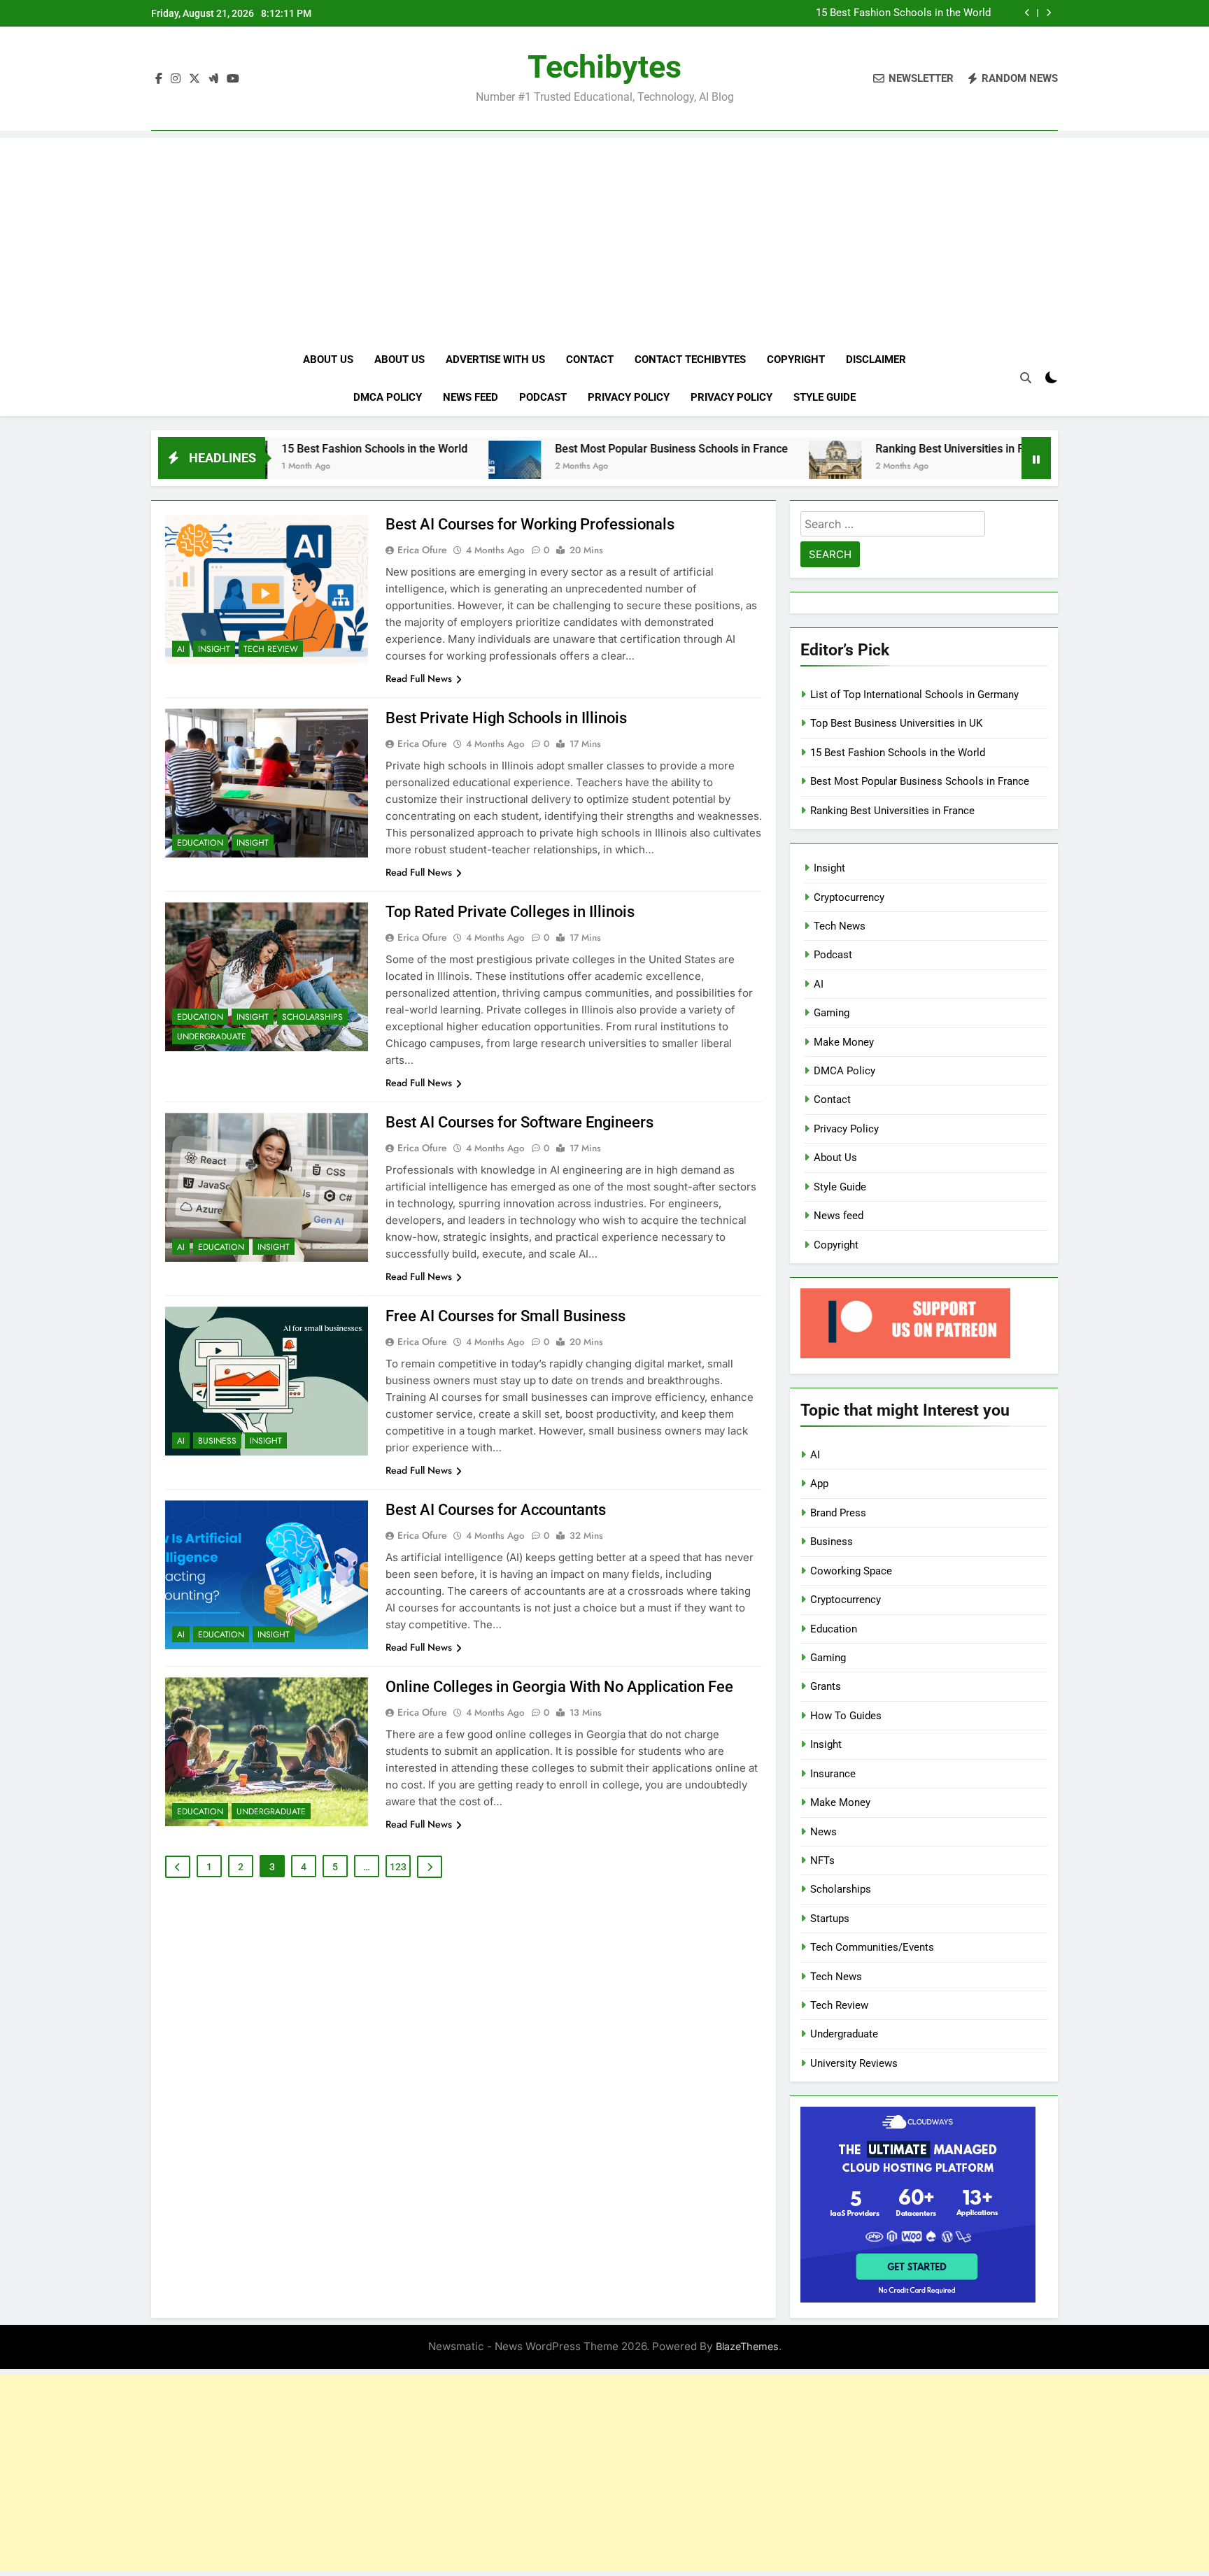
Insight (214, 649)
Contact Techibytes (690, 360)
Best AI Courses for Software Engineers (519, 1122)
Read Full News (419, 678)
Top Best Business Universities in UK (896, 723)
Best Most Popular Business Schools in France (578, 449)
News (823, 1832)
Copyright (796, 360)
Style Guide (825, 397)
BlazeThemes (747, 2346)
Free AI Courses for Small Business (505, 1316)
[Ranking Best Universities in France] (742, 467)
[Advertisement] (604, 236)
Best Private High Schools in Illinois (506, 718)
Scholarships (312, 1017)
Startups (830, 1919)
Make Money (844, 1042)
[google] (213, 79)
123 (398, 1867)
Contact (590, 360)
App (819, 1483)
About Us (328, 360)
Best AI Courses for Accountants (496, 1510)
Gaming (832, 1013)
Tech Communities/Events (872, 1947)
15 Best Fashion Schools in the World (903, 13)
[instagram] (176, 79)
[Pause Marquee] (1036, 458)
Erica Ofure (422, 550)
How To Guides (846, 1716)
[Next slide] (1048, 13)
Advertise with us (495, 360)
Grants (826, 1686)
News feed (471, 397)
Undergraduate (212, 1037)
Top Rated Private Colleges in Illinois (510, 912)
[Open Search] (1026, 378)
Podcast (543, 397)
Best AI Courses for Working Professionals (530, 524)
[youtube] (233, 79)
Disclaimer (876, 360)
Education (200, 843)
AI (181, 649)
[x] (195, 79)
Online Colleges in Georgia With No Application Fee (559, 1687)
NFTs (822, 1860)
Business (217, 1441)
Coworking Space (851, 1571)
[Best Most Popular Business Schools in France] (422, 467)
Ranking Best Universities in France (871, 449)
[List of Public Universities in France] (1006, 467)
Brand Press (838, 1513)
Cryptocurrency (849, 897)
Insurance (833, 1774)
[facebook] (159, 79)
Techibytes (604, 67)
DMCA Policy (388, 397)
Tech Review (271, 649)
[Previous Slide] (1027, 13)
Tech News (840, 926)
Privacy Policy (629, 397)
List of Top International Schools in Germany (914, 695)
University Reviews (854, 2063)
